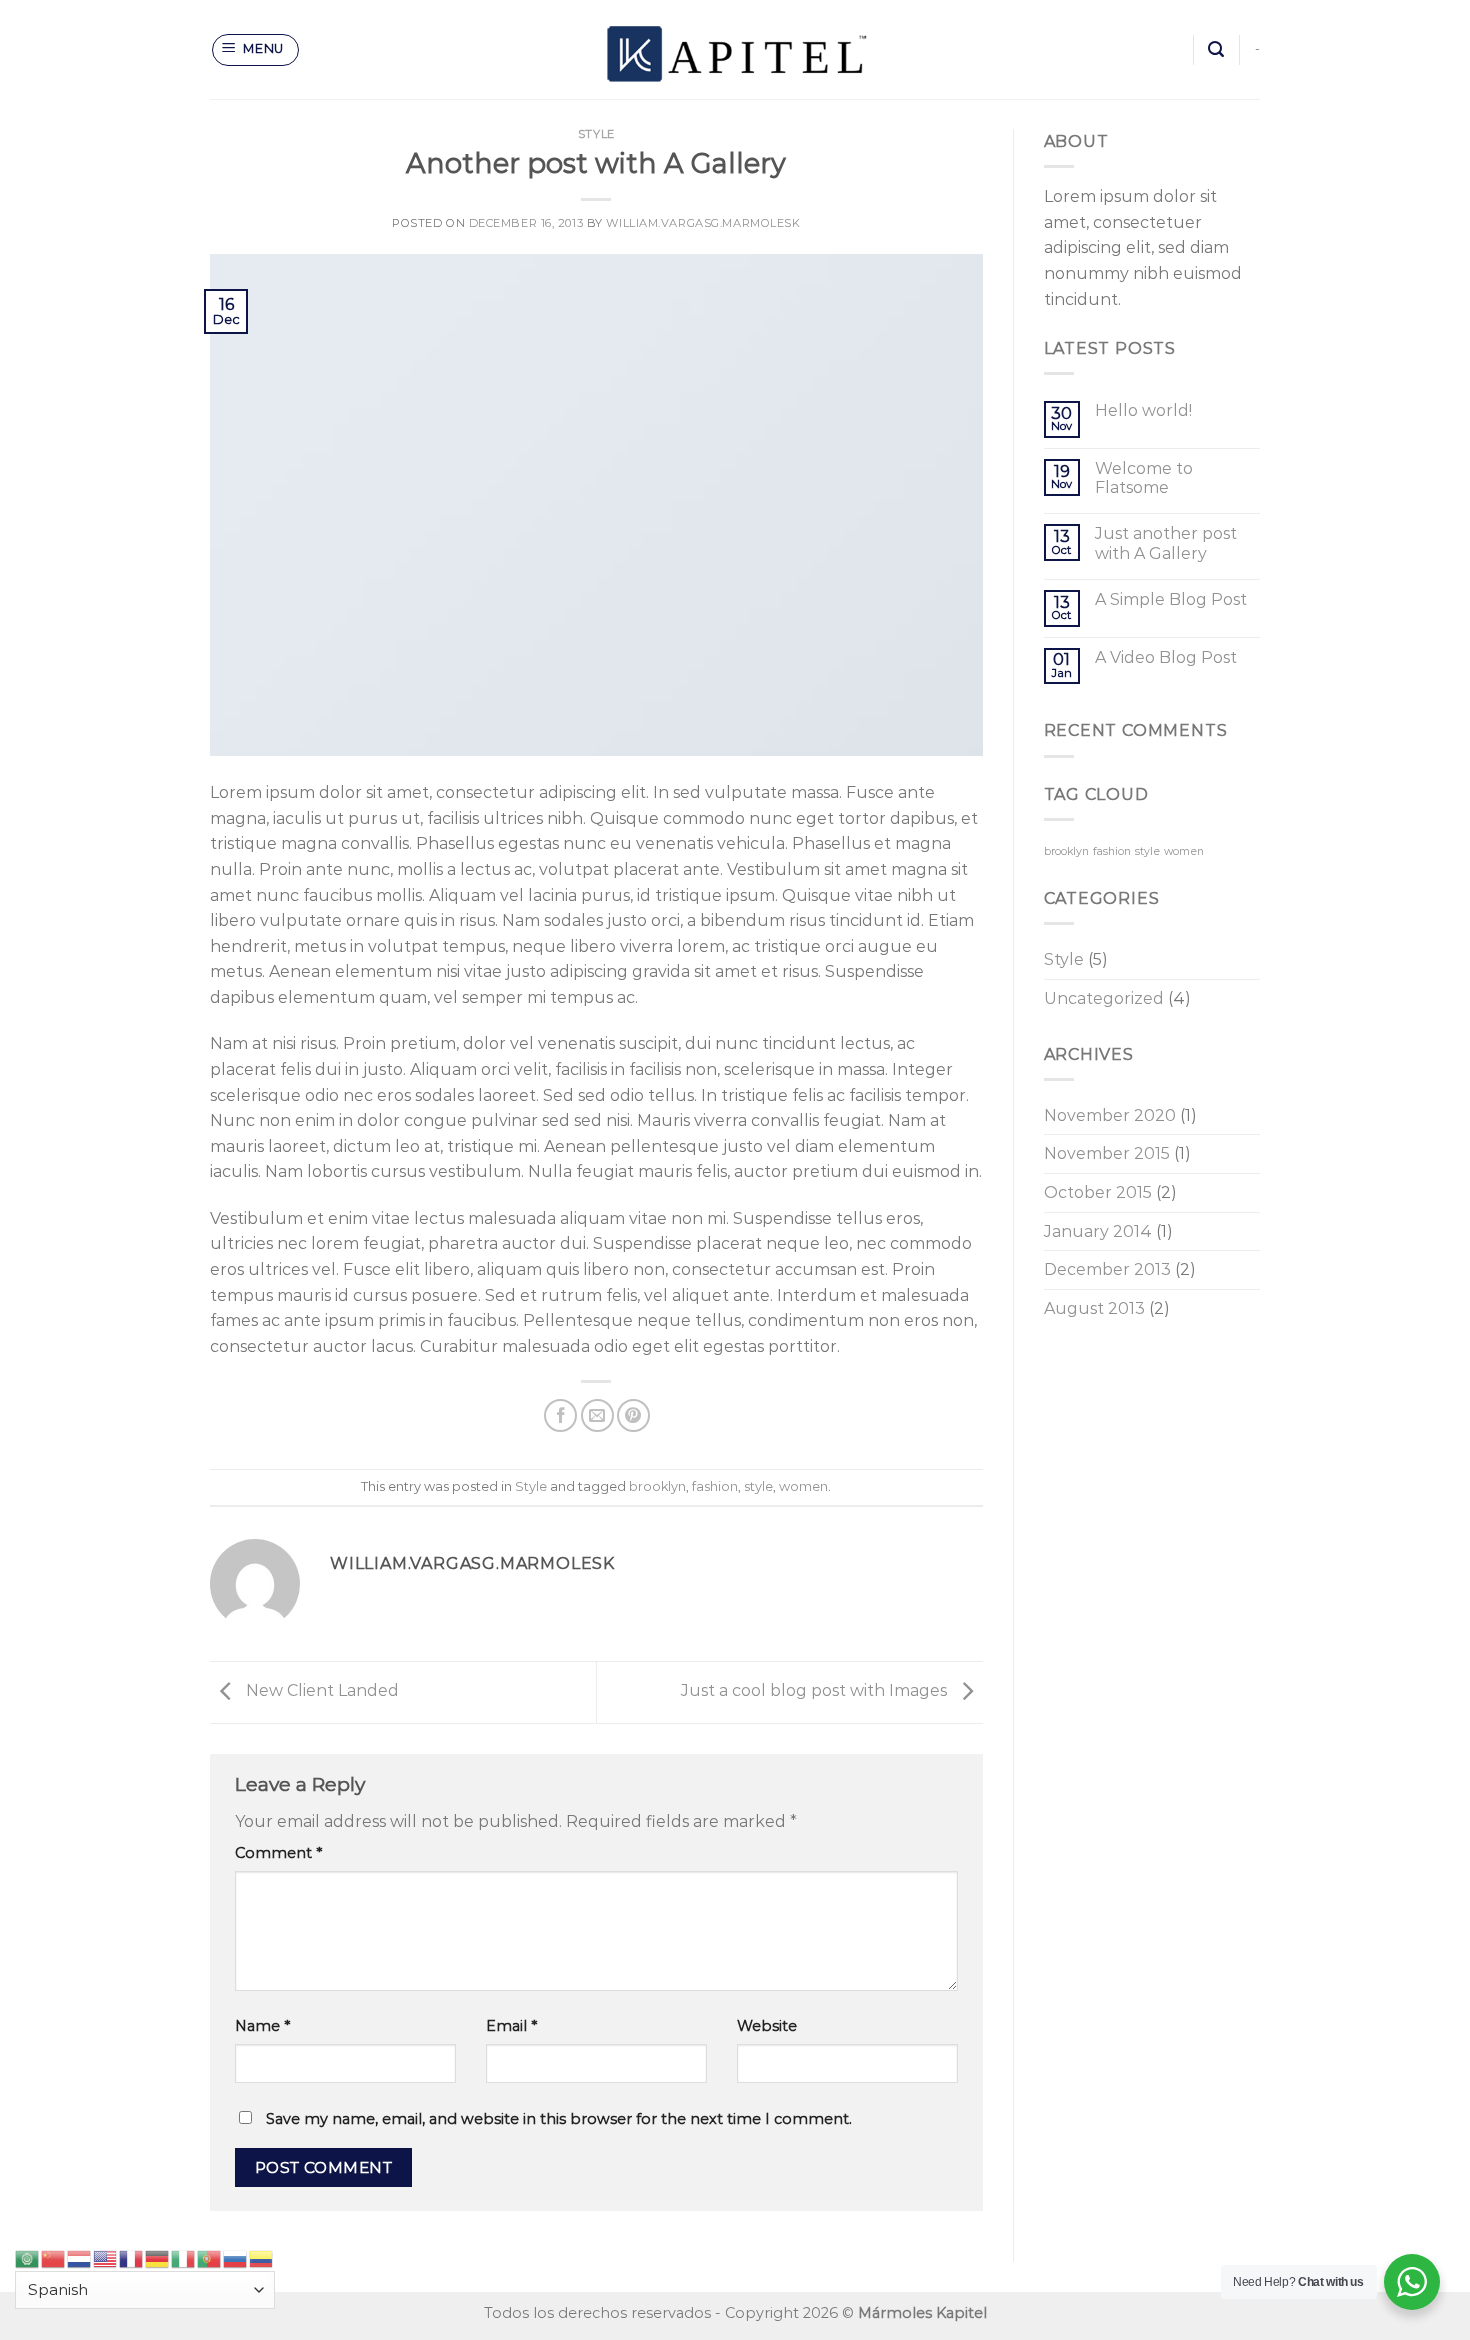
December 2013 (1107, 1269)
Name (262, 2026)
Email (511, 2026)
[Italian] (184, 2257)
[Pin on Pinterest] (633, 1415)
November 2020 (1110, 1115)
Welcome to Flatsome (1144, 478)
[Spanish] (262, 2257)
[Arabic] (28, 2257)
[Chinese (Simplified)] (54, 2257)
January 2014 (1098, 1231)
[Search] (1216, 49)
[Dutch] (80, 2257)
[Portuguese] (210, 2257)
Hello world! (1143, 410)
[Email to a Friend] (597, 1415)
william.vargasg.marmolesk (703, 223)
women (803, 1486)
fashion (715, 1486)
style (758, 1486)
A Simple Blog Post (1171, 599)
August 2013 (1094, 1308)
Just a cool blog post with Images (816, 1690)
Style (596, 134)
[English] (106, 2257)
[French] (132, 2257)
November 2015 (1107, 1153)
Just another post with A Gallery (1166, 543)
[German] (158, 2257)
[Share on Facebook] (560, 1415)
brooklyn (657, 1486)
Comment (278, 1853)
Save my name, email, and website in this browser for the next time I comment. (559, 2119)
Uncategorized (1104, 998)
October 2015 (1098, 1192)
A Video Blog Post (1166, 657)
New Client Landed (320, 1690)
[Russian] (236, 2257)
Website (767, 2026)
